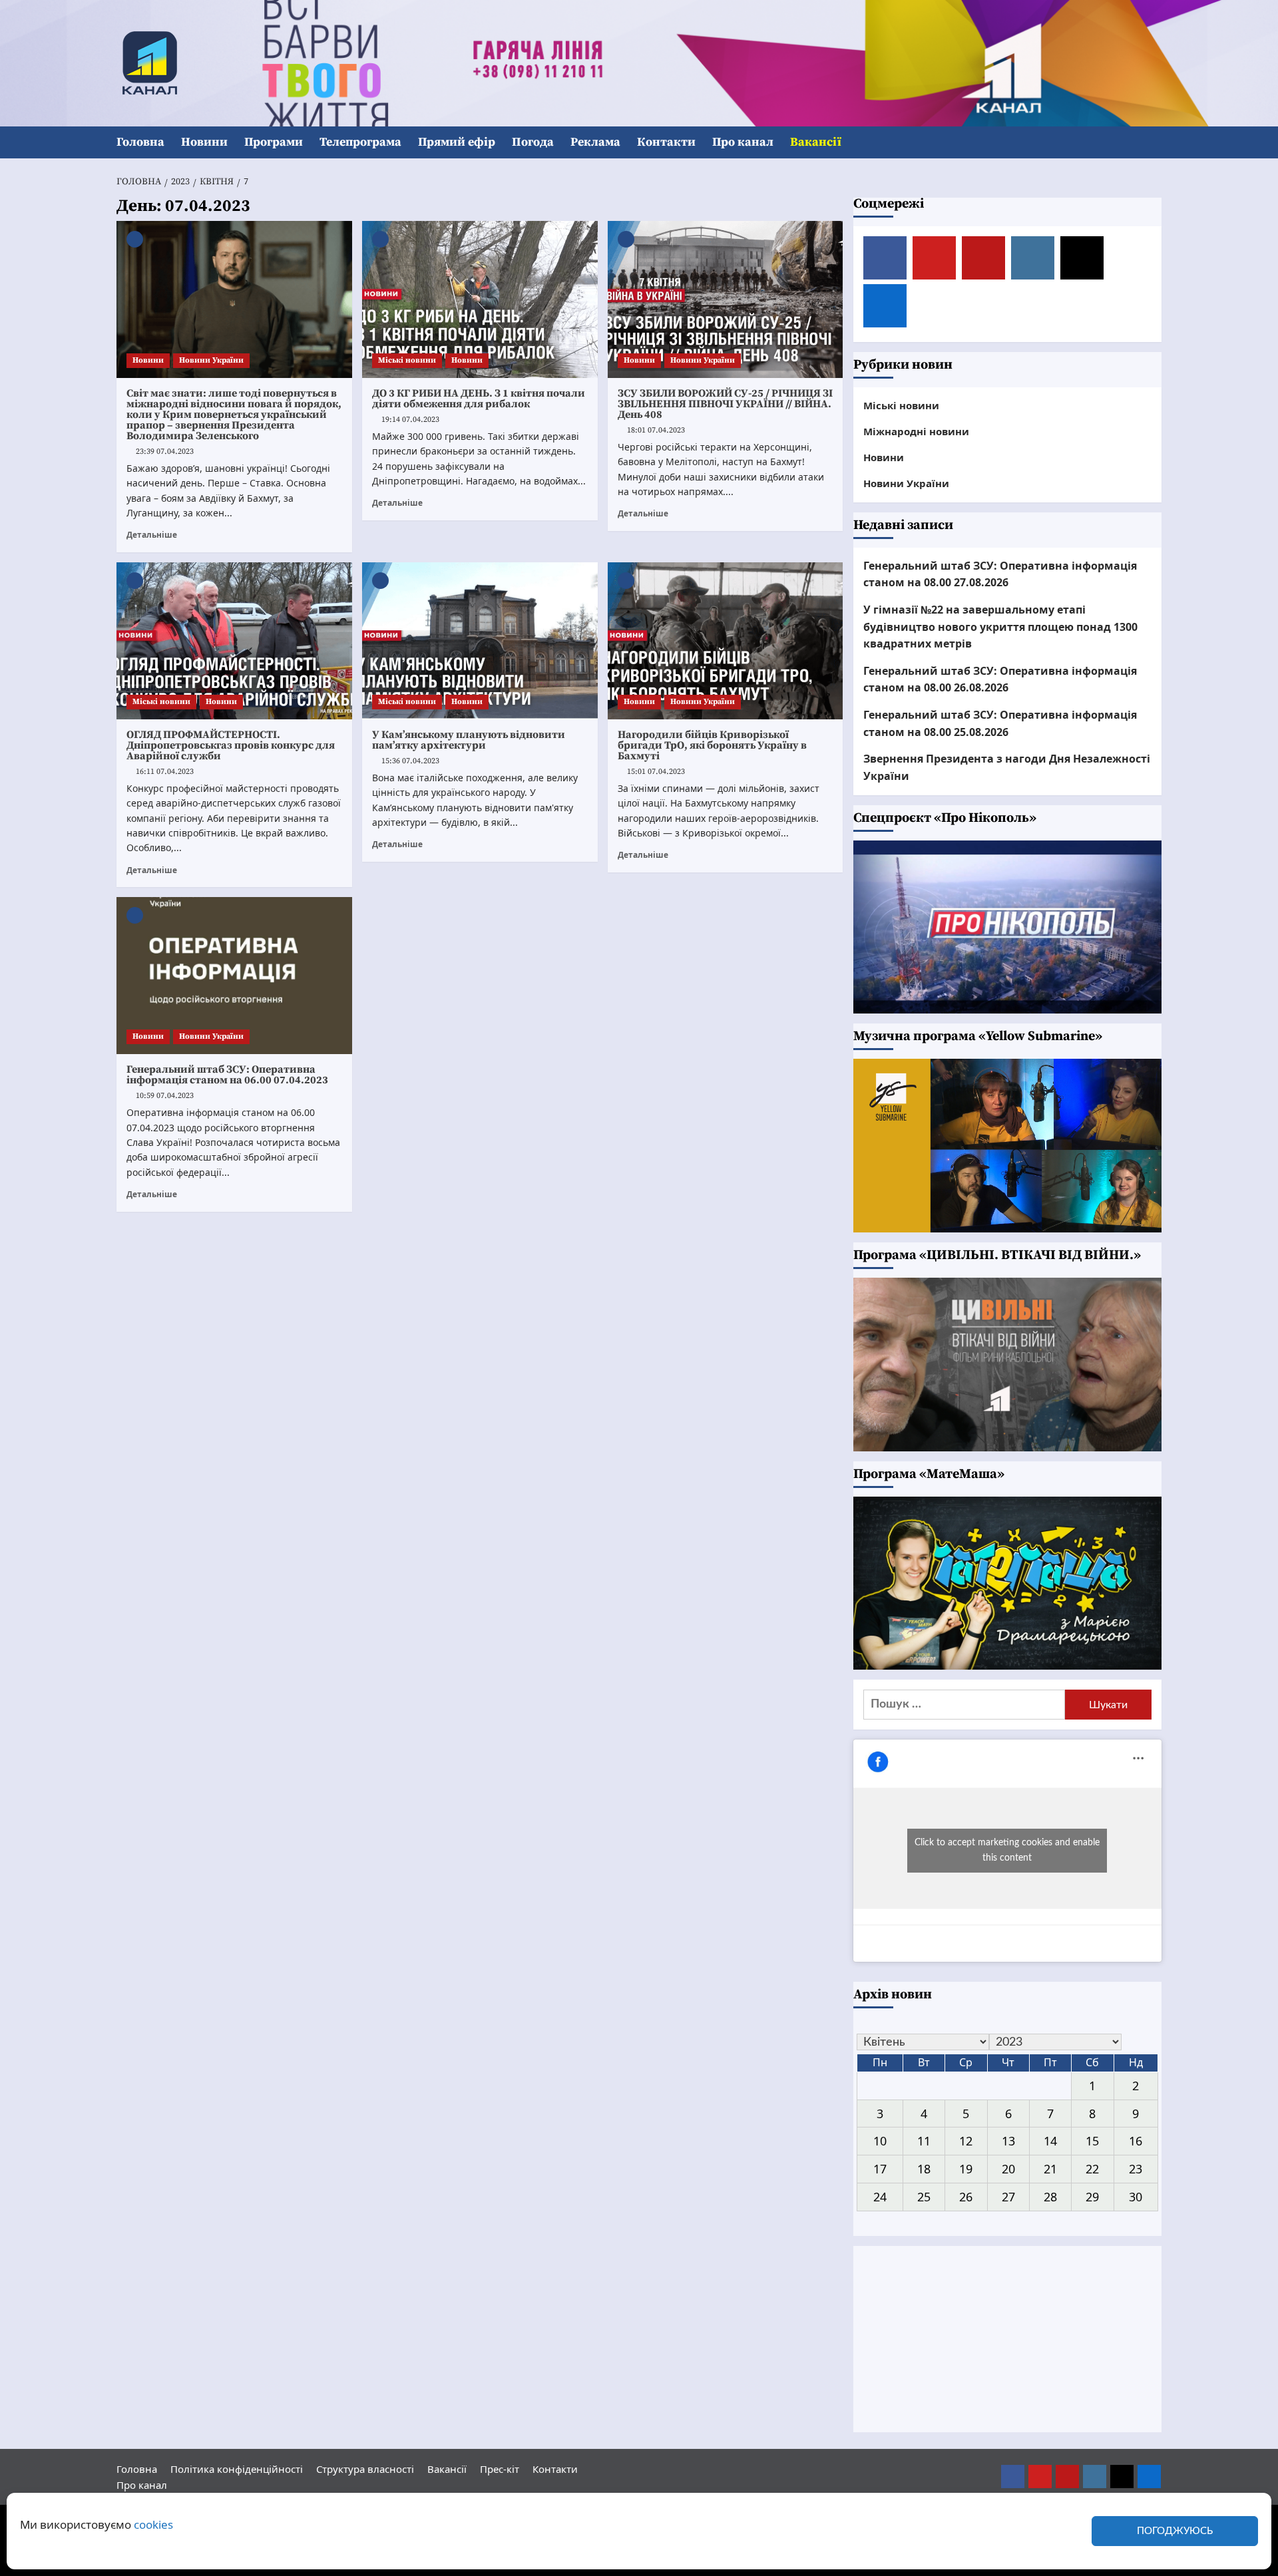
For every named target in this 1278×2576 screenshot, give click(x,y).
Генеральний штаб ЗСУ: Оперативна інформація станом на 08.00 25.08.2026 (1000, 723)
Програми (274, 142)
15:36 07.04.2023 (410, 761)
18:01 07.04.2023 (656, 430)
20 (1008, 2169)
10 (880, 2141)
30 (1136, 2197)
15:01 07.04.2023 (656, 772)
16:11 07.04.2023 (165, 772)
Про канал (743, 142)
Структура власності (365, 2469)
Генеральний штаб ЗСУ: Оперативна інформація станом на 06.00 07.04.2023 (227, 1075)
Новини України (211, 360)
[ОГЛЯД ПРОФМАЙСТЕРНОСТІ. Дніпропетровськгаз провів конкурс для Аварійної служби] (234, 641)
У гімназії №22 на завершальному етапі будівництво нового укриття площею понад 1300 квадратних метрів (1000, 627)
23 (1136, 2169)
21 (1050, 2169)
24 (880, 2197)
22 (1092, 2169)
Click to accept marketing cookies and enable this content (1007, 1850)
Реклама (595, 142)
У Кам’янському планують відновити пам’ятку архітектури (469, 740)
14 (1050, 2141)
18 (924, 2169)
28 (1050, 2197)
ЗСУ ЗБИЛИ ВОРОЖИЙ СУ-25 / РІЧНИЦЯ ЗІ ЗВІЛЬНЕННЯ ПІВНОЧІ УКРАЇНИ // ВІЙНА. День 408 (725, 404)
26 (966, 2197)
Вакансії (816, 142)
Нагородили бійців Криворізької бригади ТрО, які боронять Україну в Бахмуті (712, 745)
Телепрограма (360, 142)
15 (1092, 2141)
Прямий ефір (457, 142)
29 (1092, 2197)
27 (1008, 2197)
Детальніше (152, 534)
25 (924, 2197)
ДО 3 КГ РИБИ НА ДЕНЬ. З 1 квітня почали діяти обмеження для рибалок (479, 399)
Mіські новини (407, 360)
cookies (153, 2524)
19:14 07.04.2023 (410, 420)
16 (1136, 2141)
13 (1008, 2141)
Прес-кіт (500, 2469)
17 (880, 2169)
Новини (204, 142)
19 (966, 2169)
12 (966, 2141)
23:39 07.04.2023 (165, 452)
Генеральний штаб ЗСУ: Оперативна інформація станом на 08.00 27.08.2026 (1000, 574)
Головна (140, 142)
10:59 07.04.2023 (165, 1096)
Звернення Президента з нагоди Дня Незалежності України (1007, 767)
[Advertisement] (1008, 2339)
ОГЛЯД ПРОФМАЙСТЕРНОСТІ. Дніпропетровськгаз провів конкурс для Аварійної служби (231, 745)
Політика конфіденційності (237, 2469)
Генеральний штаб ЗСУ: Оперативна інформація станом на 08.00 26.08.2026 (1000, 679)
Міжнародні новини (916, 431)
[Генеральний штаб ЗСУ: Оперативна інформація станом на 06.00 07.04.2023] (234, 976)
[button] (1153, 143)
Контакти (666, 142)
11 (924, 2141)
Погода (533, 142)
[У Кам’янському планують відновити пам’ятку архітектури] (480, 641)
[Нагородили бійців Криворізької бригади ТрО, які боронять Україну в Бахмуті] (726, 641)
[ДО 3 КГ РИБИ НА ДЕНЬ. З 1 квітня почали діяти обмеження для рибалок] (480, 299)
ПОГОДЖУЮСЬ (1175, 2531)
